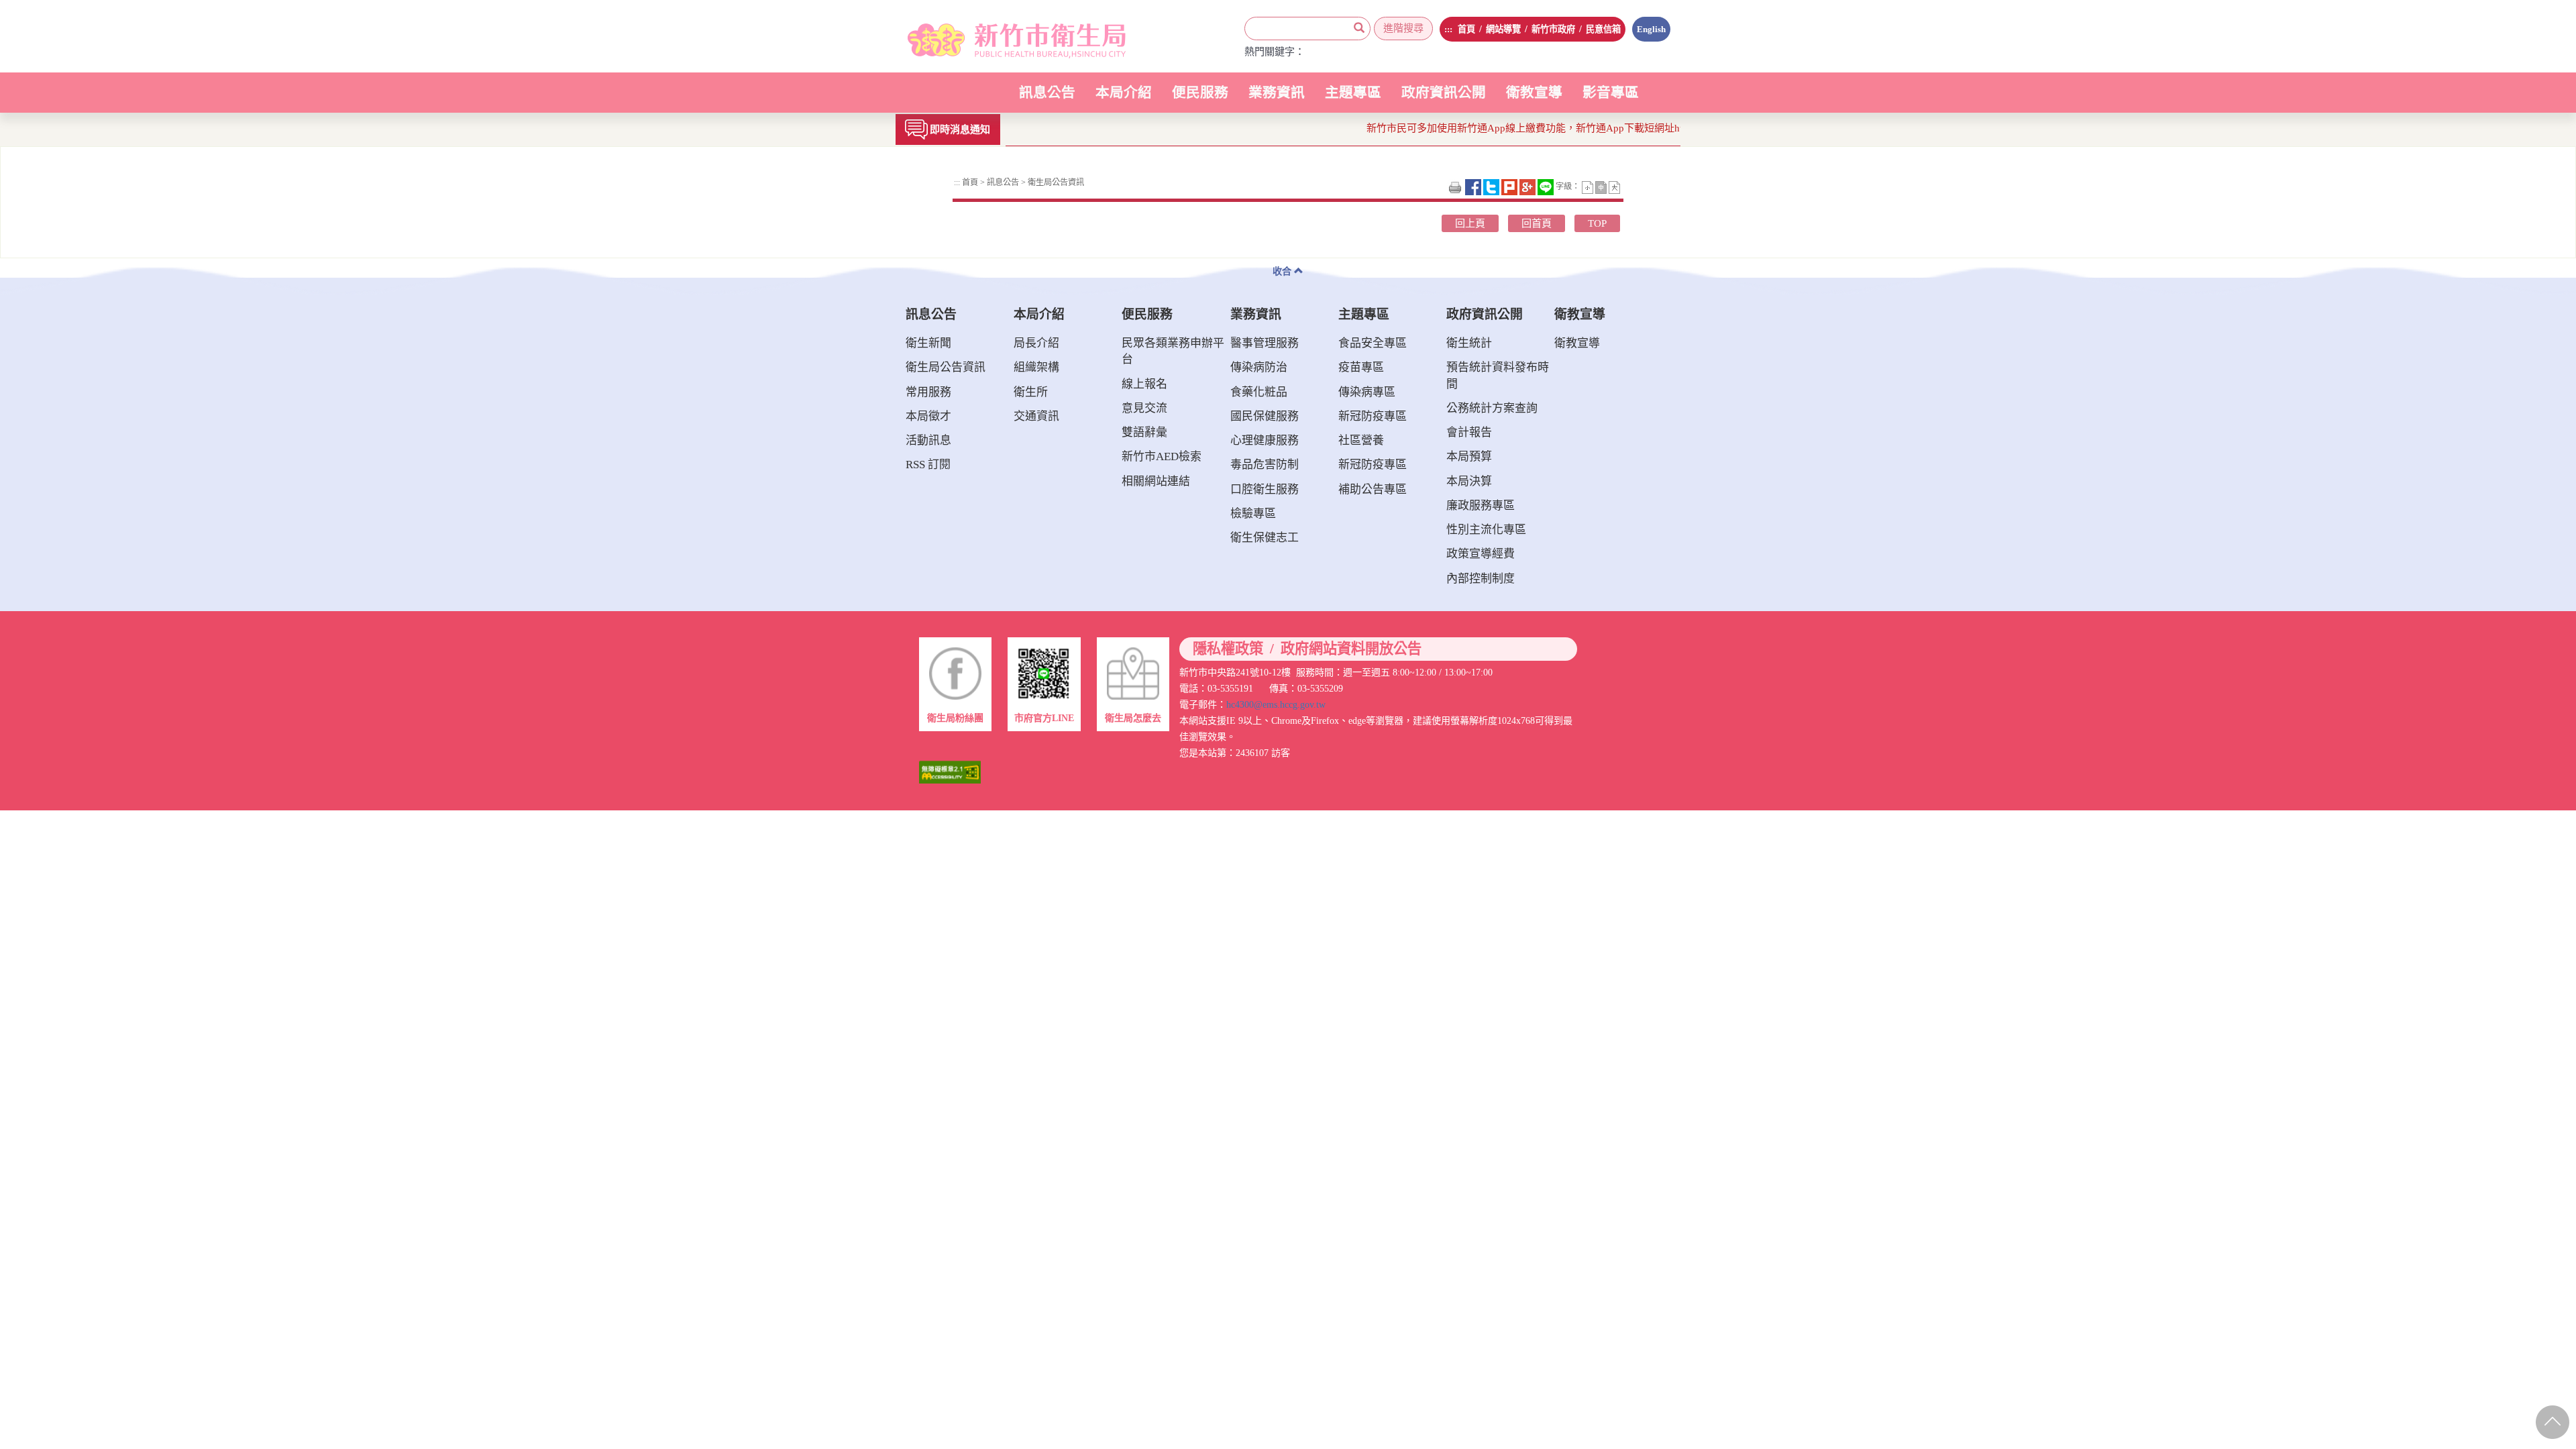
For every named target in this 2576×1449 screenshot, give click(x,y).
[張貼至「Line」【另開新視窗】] (1547, 186)
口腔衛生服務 (1265, 489)
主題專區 (1353, 99)
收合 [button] (1283, 271)
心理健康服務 (1265, 440)
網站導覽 (1503, 29)
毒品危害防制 (1265, 465)
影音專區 (1611, 93)
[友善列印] (1456, 186)
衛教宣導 (1534, 93)
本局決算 (1469, 481)
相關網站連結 (1156, 481)
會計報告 (1469, 432)
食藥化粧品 (1259, 392)
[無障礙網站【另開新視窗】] (950, 771)
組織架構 (1036, 367)
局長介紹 (1036, 343)
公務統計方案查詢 (1492, 408)
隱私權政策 (1228, 649)
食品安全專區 (1373, 343)
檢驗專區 (1253, 514)
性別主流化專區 (1486, 530)
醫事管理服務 (1265, 343)
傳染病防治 (1259, 367)
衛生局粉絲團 (955, 718)
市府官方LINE (1044, 718)
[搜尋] (1359, 29)
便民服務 (1200, 99)
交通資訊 (1036, 416)
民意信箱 (1603, 29)
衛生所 (1031, 392)
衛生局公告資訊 (1055, 182)
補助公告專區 (1373, 489)
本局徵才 (928, 416)
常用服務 (928, 392)
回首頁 (1537, 223)
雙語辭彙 (1144, 432)
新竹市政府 (1553, 29)
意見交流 (1144, 408)
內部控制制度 (1481, 579)
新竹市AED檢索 (1162, 457)
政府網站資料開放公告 (1351, 649)
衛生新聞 (928, 343)
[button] (1589, 186)
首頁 (1466, 29)
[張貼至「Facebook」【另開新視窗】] (1474, 186)
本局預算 (1469, 457)
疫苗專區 (1361, 367)
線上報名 (1144, 384)
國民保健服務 (1265, 416)
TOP (1597, 223)
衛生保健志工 (1265, 538)
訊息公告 (1047, 99)
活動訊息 (928, 440)
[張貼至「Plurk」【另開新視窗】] (1510, 186)
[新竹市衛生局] (1001, 36)
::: (1448, 29)
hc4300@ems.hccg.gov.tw (1276, 704)
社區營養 (1361, 440)
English (1651, 29)
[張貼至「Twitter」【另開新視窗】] (1492, 186)
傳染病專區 (1367, 392)
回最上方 (2551, 1419)
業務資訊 (1277, 99)
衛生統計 (1469, 343)
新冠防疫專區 (1373, 416)
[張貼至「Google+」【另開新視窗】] (1528, 186)
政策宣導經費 (1481, 554)
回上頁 (1470, 223)
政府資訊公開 (1444, 99)
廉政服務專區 (1481, 505)
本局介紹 (1124, 99)
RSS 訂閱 (928, 465)
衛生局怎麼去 (1133, 718)
